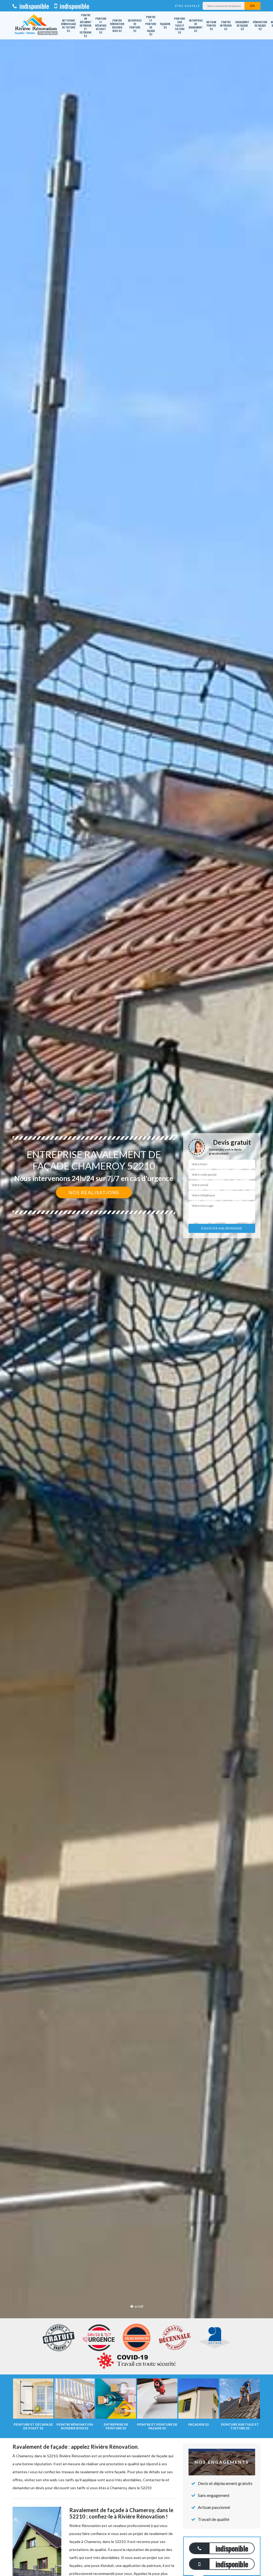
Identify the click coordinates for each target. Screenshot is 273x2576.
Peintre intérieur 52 (226, 25)
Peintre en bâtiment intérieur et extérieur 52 (86, 25)
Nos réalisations (94, 1192)
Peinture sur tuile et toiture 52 (180, 25)
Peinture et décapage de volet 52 (101, 25)
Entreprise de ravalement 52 (196, 26)
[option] (136, 1288)
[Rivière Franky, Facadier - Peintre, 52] (36, 25)
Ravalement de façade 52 (242, 25)
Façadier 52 (165, 26)
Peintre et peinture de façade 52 (151, 26)
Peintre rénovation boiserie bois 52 (117, 26)
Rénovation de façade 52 (260, 25)
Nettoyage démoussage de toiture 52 (69, 26)
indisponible (33, 6)
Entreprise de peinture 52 (135, 26)
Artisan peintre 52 (211, 25)
